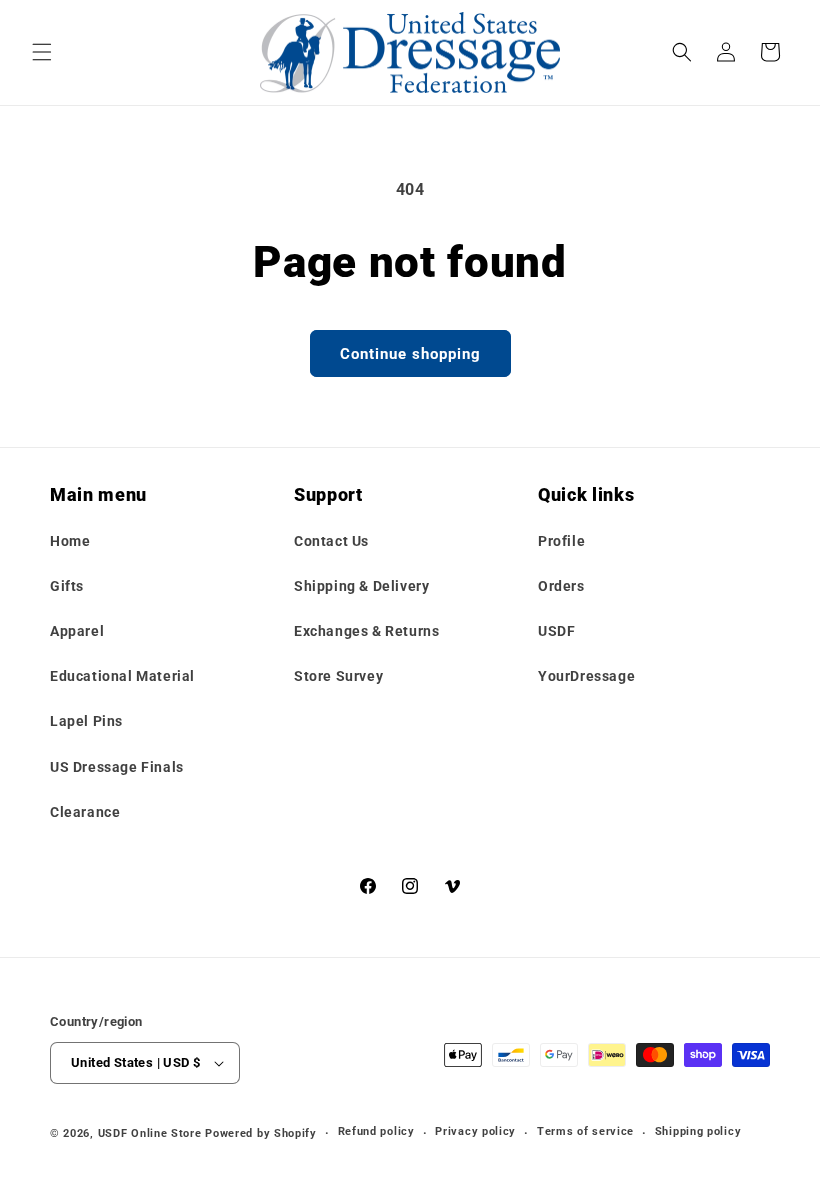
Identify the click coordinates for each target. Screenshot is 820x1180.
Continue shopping (410, 354)
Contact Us (331, 541)
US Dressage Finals (117, 767)
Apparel (77, 631)
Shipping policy (698, 1131)
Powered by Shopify (261, 1133)
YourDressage (586, 676)
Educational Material (122, 676)
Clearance (85, 812)
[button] (42, 52)
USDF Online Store (150, 1133)
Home (70, 541)
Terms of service (585, 1131)
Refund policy (376, 1131)
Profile (561, 541)
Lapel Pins (86, 721)
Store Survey (338, 676)
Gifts (67, 586)
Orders (561, 586)
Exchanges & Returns (366, 631)
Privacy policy (475, 1131)
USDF (556, 631)
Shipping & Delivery (361, 586)
